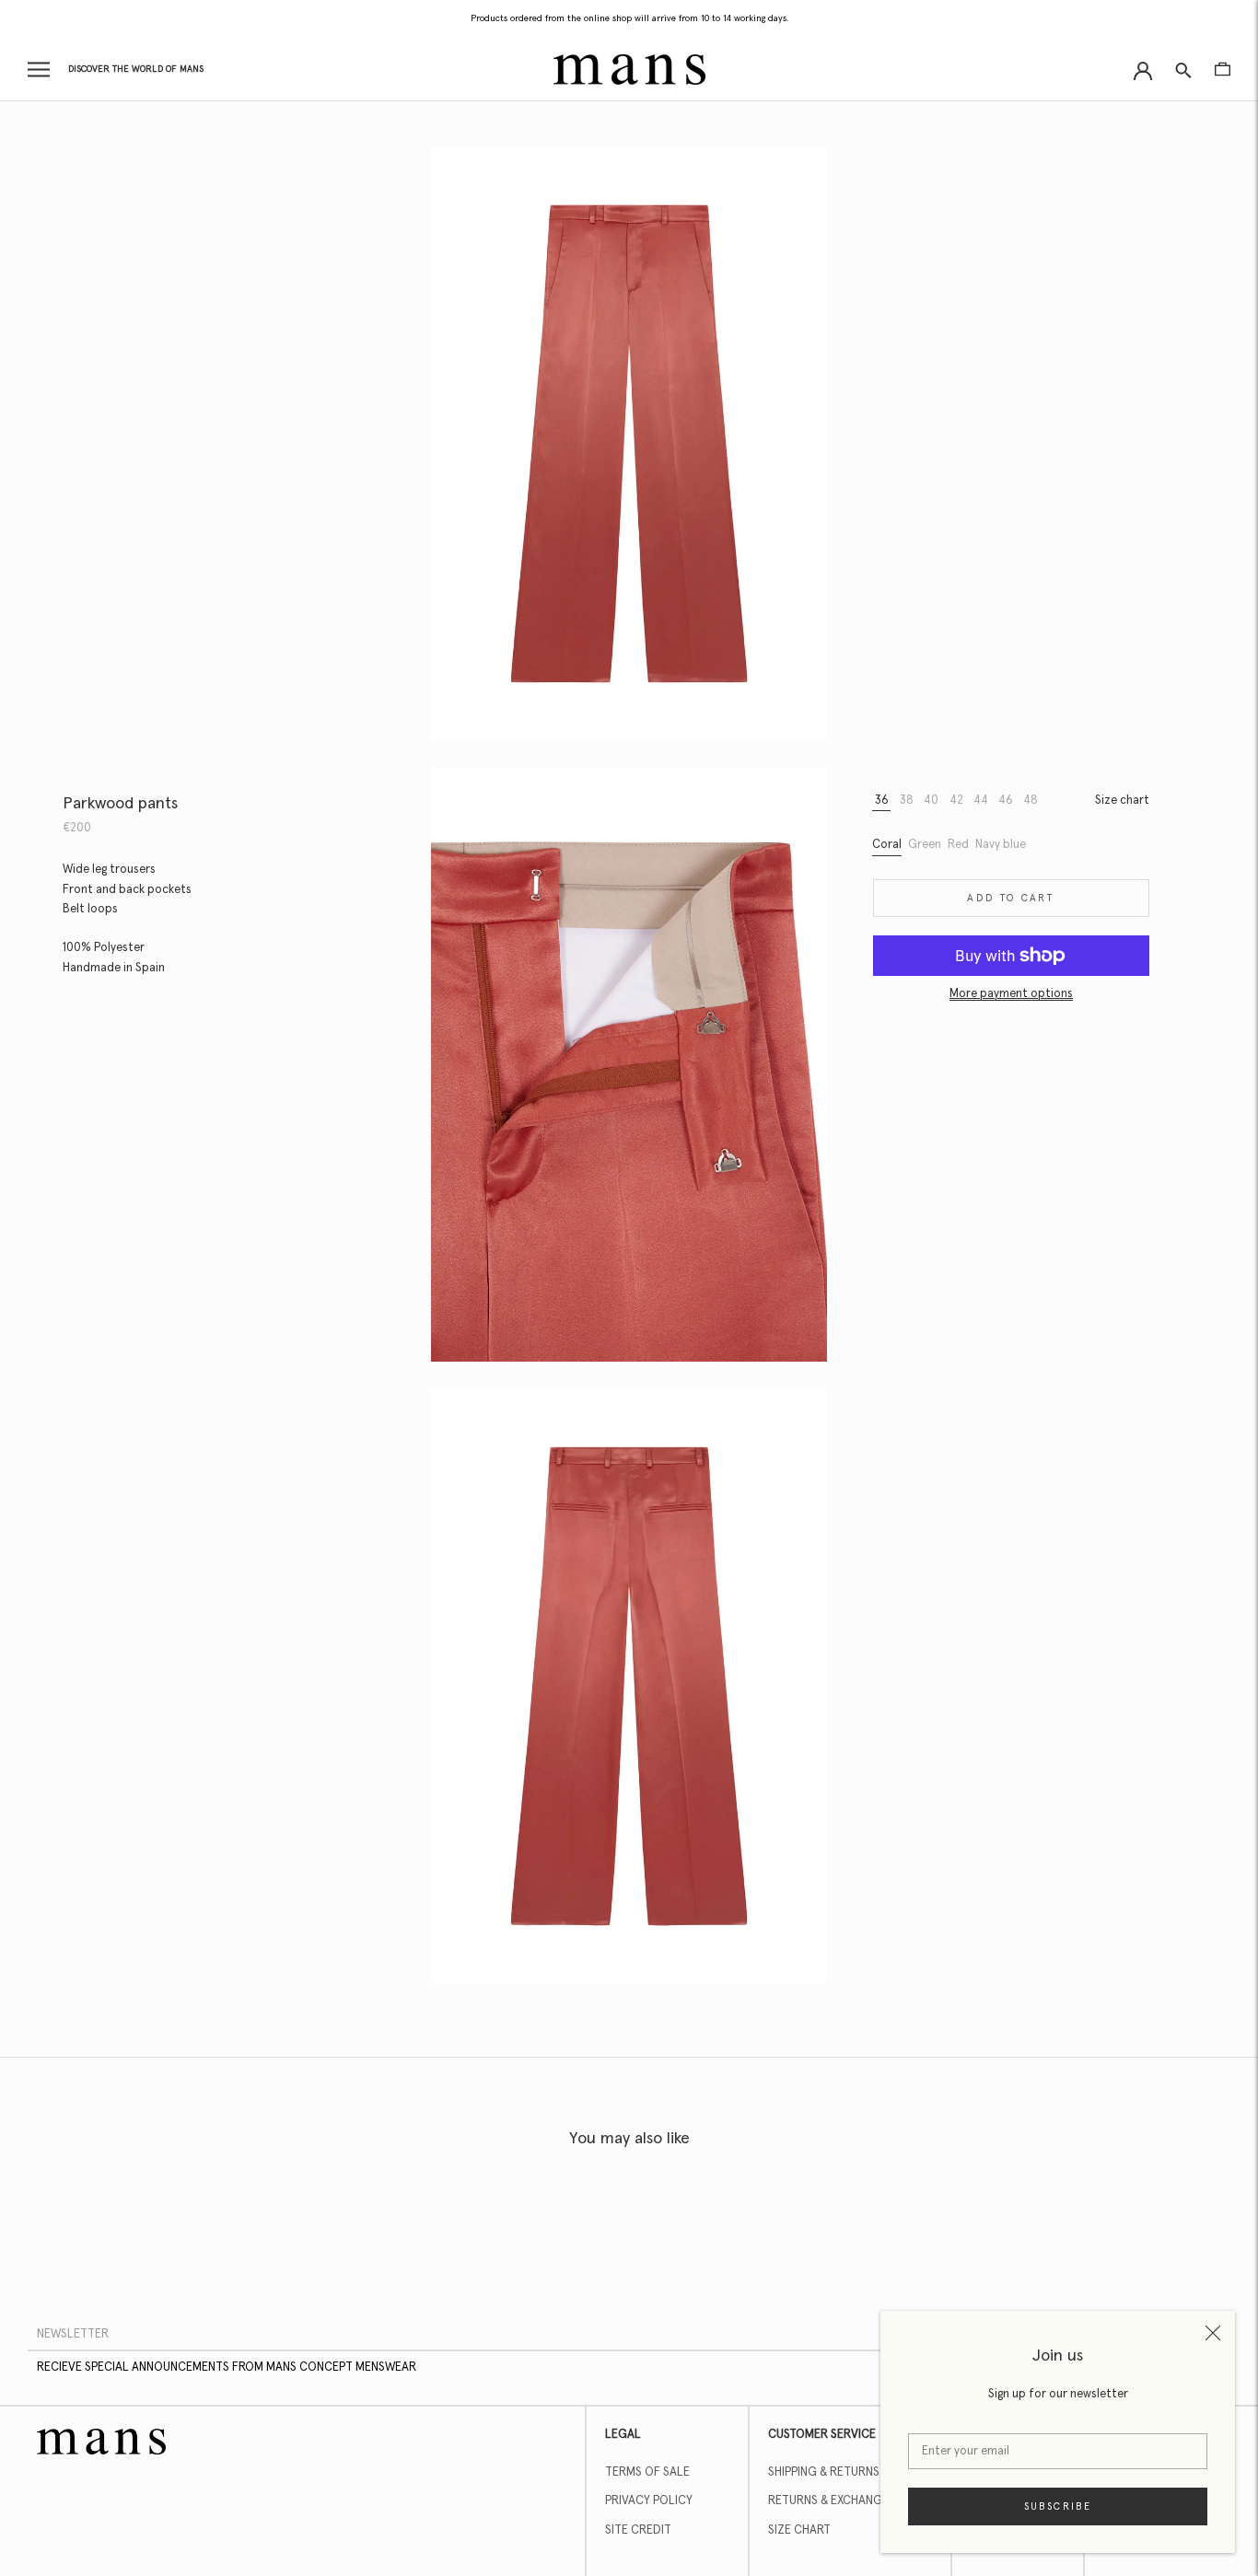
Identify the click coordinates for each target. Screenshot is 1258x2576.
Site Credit (638, 2530)
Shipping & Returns (824, 2472)
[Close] (1213, 2333)
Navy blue (1001, 845)
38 (907, 801)
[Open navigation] (39, 70)
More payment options (1011, 994)
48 (1031, 801)
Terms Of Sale (647, 2472)
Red (958, 845)
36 (882, 801)
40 (931, 801)
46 (1006, 801)
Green (925, 845)
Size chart (1122, 801)
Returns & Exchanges (832, 2501)
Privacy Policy (649, 2501)
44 (981, 801)
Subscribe (1058, 2506)
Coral (887, 845)
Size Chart (799, 2530)
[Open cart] (1223, 69)
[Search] (1183, 70)
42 (956, 801)
